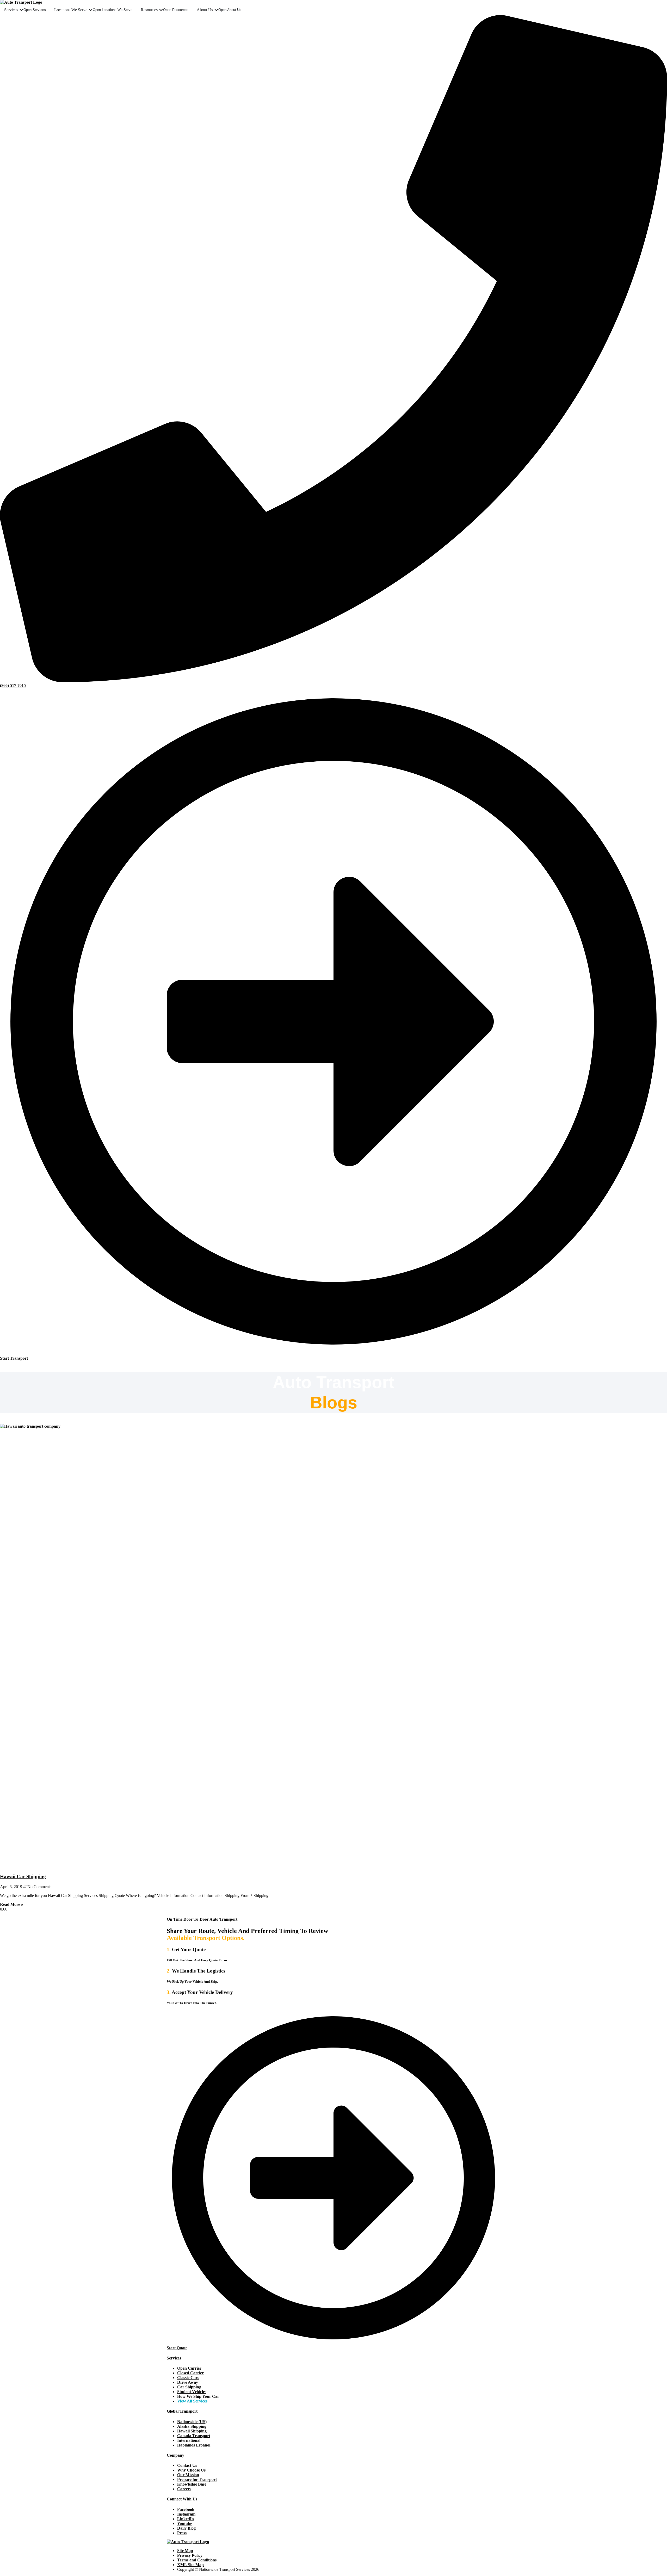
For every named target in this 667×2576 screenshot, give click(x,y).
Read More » (12, 1904)
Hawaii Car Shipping (23, 1876)
